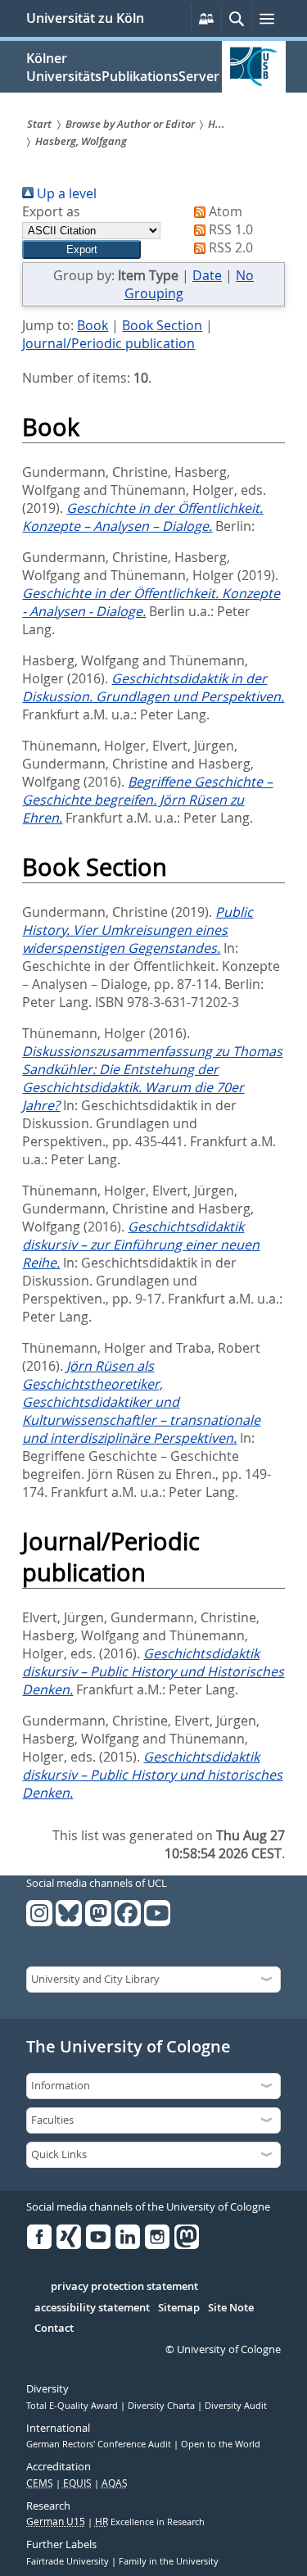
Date (207, 275)
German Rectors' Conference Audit (100, 2444)
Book (93, 325)
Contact (54, 2329)
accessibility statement (92, 2308)
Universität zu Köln (85, 18)
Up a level (65, 193)
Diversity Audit (236, 2406)
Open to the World (221, 2444)
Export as (51, 211)
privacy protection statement (124, 2287)
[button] (81, 249)
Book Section (162, 325)
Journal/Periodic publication (108, 343)
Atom (224, 211)
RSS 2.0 (229, 247)
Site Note (231, 2308)
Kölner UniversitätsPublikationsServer (123, 67)
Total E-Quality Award (73, 2406)
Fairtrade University (69, 2561)
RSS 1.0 (229, 229)
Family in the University (169, 2561)
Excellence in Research (150, 2522)
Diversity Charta (163, 2406)
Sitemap (179, 2308)
